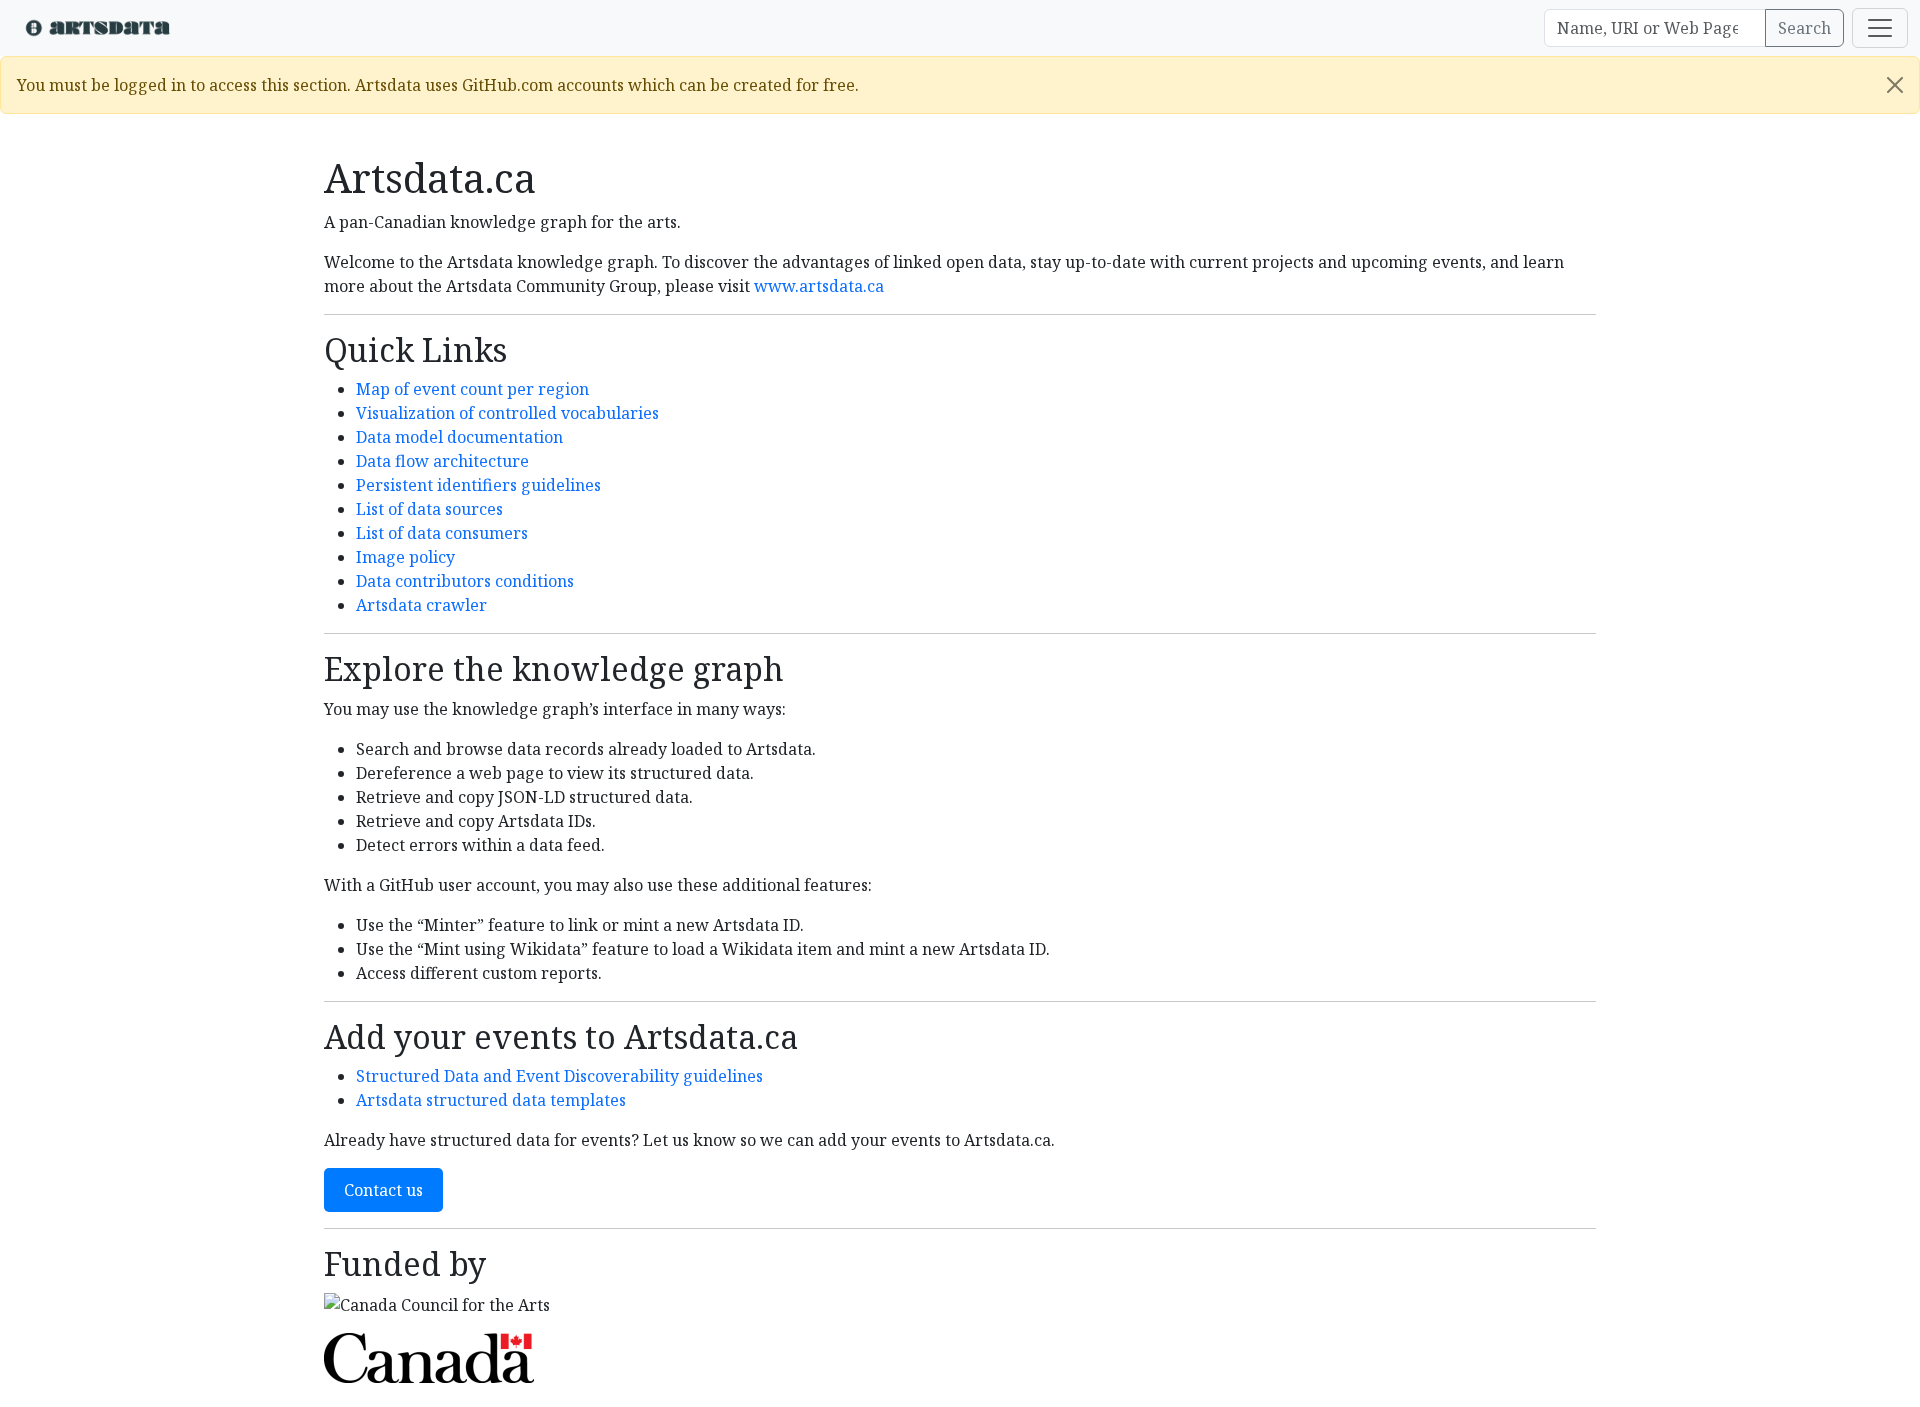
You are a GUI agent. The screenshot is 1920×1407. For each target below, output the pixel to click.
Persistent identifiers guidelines (478, 485)
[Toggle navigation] (1880, 28)
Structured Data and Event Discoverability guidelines (559, 1076)
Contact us (383, 1190)
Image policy (405, 557)
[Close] (1895, 85)
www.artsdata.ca (819, 286)
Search (1804, 28)
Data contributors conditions (465, 581)
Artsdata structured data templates (491, 1100)
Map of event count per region (472, 389)
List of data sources (429, 509)
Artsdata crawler (421, 605)
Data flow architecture (442, 461)
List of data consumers (442, 533)
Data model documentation (459, 437)
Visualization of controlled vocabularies (507, 413)
